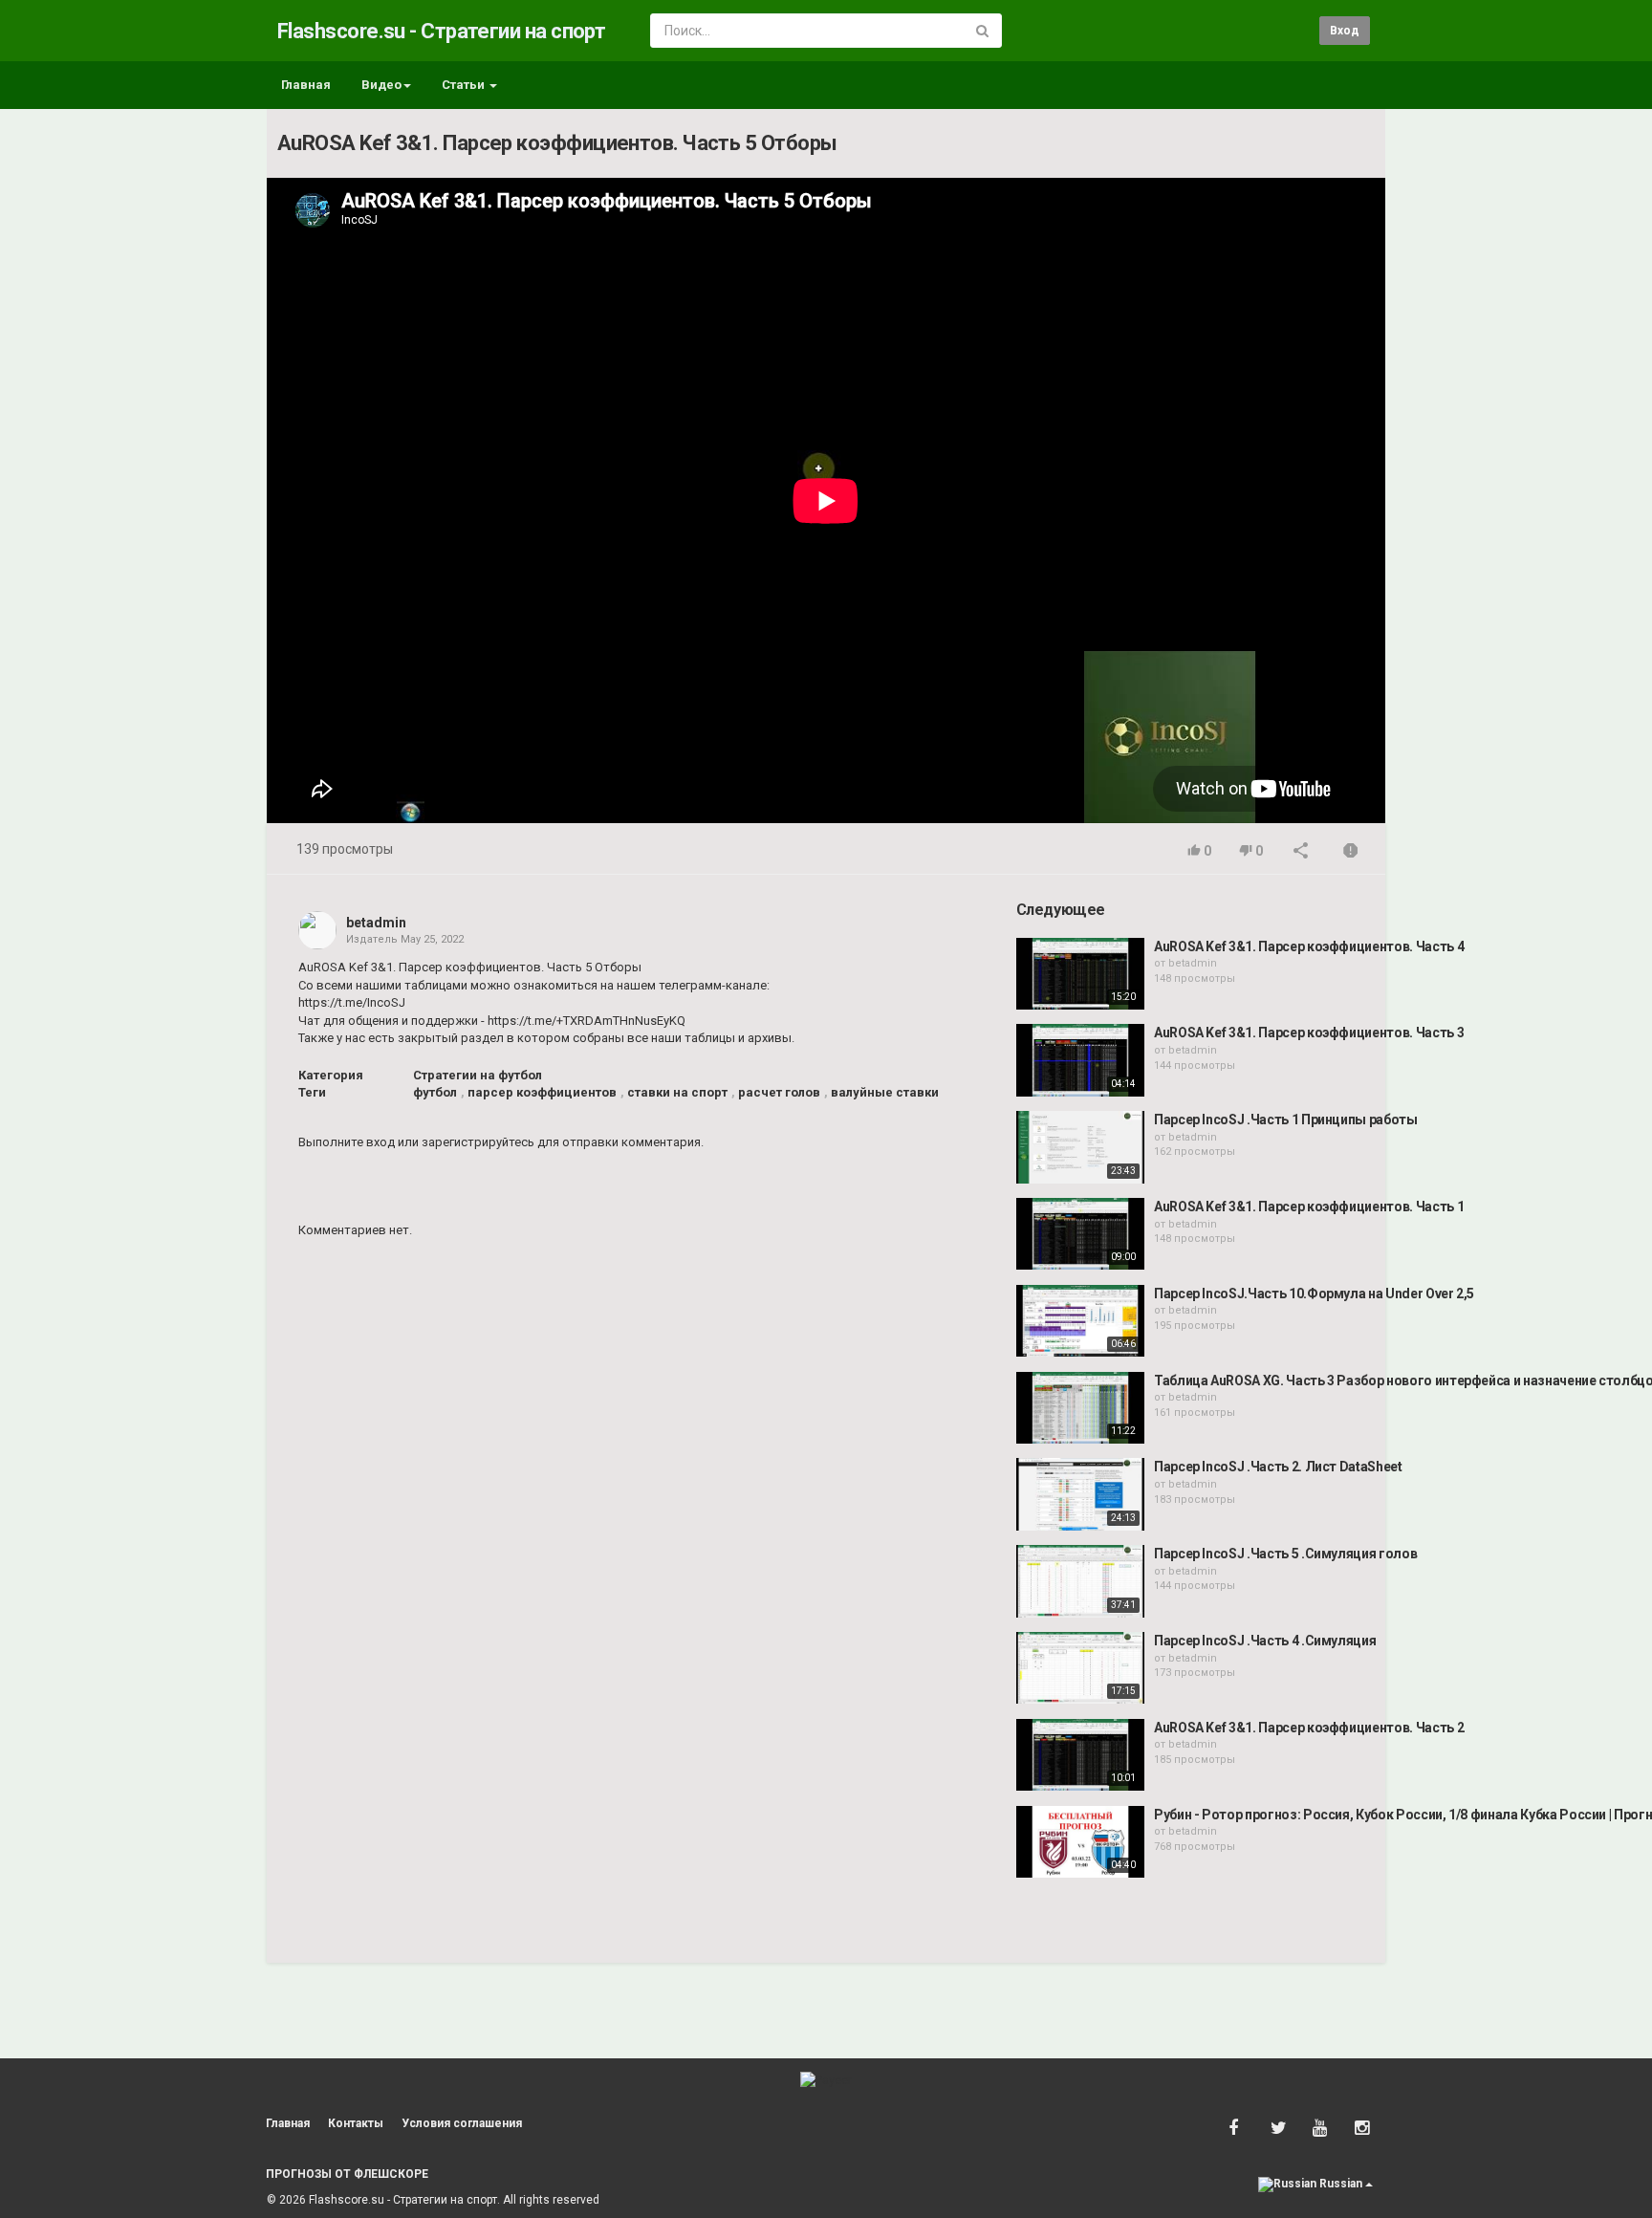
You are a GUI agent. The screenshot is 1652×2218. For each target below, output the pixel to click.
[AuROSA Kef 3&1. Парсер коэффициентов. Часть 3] (1080, 1060)
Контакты (356, 2123)
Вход (1345, 31)
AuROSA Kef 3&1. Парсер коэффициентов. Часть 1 (1309, 1207)
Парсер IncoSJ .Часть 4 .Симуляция (1265, 1641)
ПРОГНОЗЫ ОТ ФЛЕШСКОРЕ (347, 2174)
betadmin (376, 923)
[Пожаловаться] (1351, 852)
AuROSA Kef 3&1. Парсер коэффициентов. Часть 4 (1309, 946)
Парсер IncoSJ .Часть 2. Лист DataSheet (1278, 1467)
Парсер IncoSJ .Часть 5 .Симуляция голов (1285, 1554)
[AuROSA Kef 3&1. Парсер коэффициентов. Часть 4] (1080, 974)
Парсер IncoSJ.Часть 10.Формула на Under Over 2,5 (1314, 1294)
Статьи (465, 85)
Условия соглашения (462, 2123)
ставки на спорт (677, 1092)
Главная (306, 85)
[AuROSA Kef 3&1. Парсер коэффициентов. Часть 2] (1080, 1755)
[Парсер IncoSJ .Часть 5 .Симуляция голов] (1080, 1581)
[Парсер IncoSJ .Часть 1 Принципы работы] (1080, 1147)
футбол (435, 1092)
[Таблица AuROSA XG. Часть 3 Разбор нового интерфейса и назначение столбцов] (1080, 1408)
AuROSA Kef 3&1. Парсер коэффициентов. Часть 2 (1309, 1728)
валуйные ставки (885, 1092)
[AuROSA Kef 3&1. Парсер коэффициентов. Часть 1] (1080, 1234)
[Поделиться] (1301, 852)
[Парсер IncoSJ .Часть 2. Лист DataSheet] (1080, 1494)
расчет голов (779, 1092)
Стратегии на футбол (478, 1075)
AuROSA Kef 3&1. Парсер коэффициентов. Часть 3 (1309, 1033)
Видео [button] (381, 85)
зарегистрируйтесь (478, 1142)
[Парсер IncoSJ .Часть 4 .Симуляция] (1080, 1668)
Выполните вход (347, 1142)
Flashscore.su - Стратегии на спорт (441, 31)
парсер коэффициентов (542, 1092)
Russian (1341, 2184)
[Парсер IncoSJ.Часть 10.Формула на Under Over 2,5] (1080, 1321)
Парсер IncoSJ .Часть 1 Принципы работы (1286, 1120)
